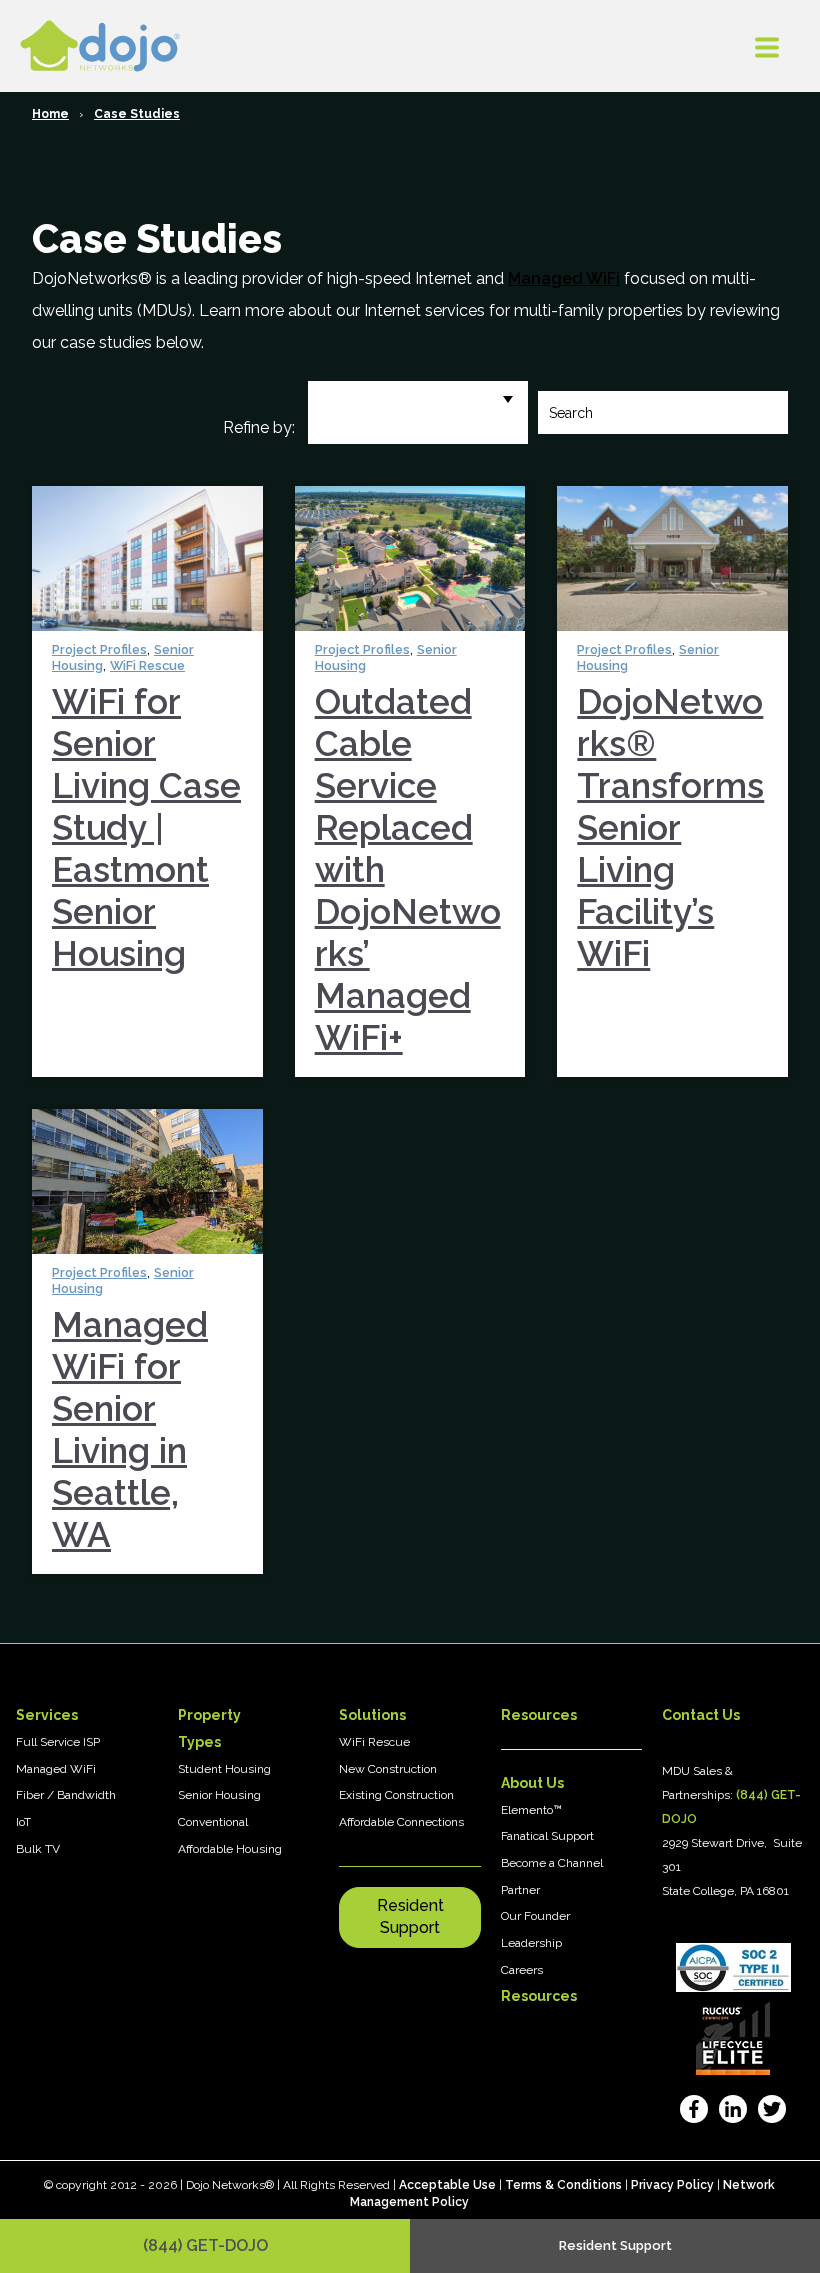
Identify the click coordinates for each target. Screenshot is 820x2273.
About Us (532, 1783)
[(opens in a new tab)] (693, 2112)
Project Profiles (99, 649)
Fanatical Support (547, 1836)
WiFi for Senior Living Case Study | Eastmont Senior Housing (146, 827)
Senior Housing (219, 1795)
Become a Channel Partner (552, 1876)
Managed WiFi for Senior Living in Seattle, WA (130, 1429)
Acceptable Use (447, 2185)
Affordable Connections (401, 1822)
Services (47, 1715)
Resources (539, 1996)
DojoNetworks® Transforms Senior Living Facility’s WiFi (670, 827)
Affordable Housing (230, 1849)
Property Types (209, 1728)
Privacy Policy (672, 2185)
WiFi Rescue (147, 665)
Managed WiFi (564, 278)
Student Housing (224, 1769)
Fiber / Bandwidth (66, 1795)
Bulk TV (38, 1849)
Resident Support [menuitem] (615, 2245)
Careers (522, 1970)
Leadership (531, 1943)
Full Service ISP (58, 1742)
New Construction (388, 1769)
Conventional (213, 1822)
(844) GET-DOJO (205, 2245)
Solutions (372, 1715)
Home (50, 114)
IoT (23, 1822)
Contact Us (701, 1715)
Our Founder (535, 1916)
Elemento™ (531, 1810)
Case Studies (137, 114)
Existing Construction (396, 1795)
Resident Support (410, 1917)
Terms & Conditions (563, 2185)
